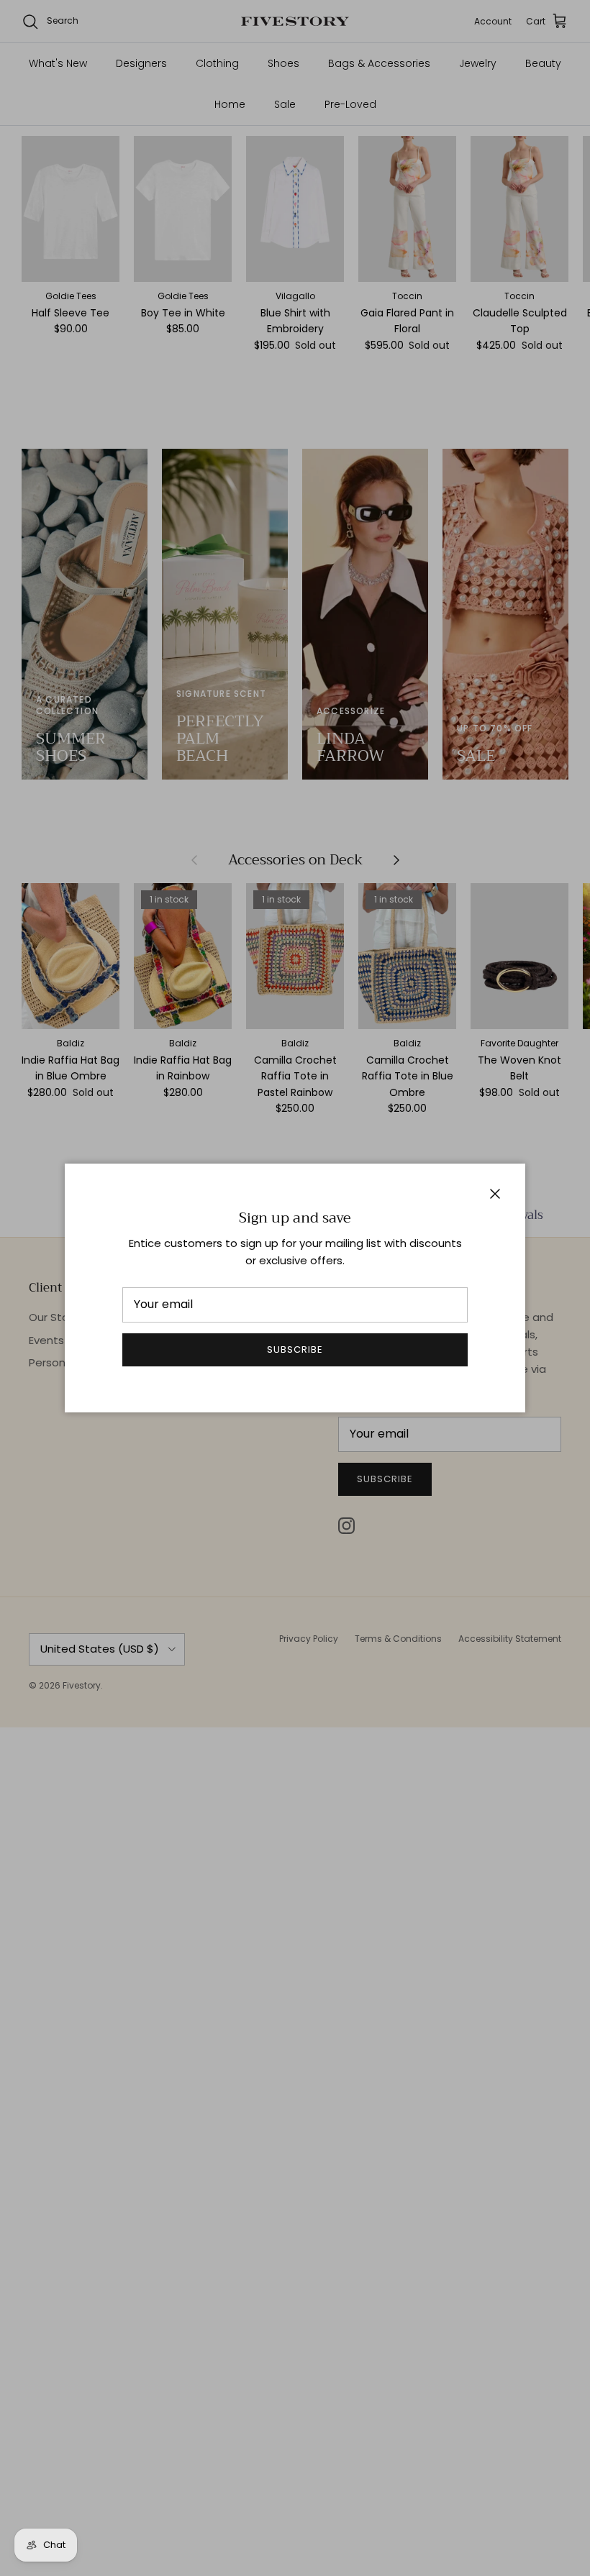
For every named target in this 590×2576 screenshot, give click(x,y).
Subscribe (295, 1349)
